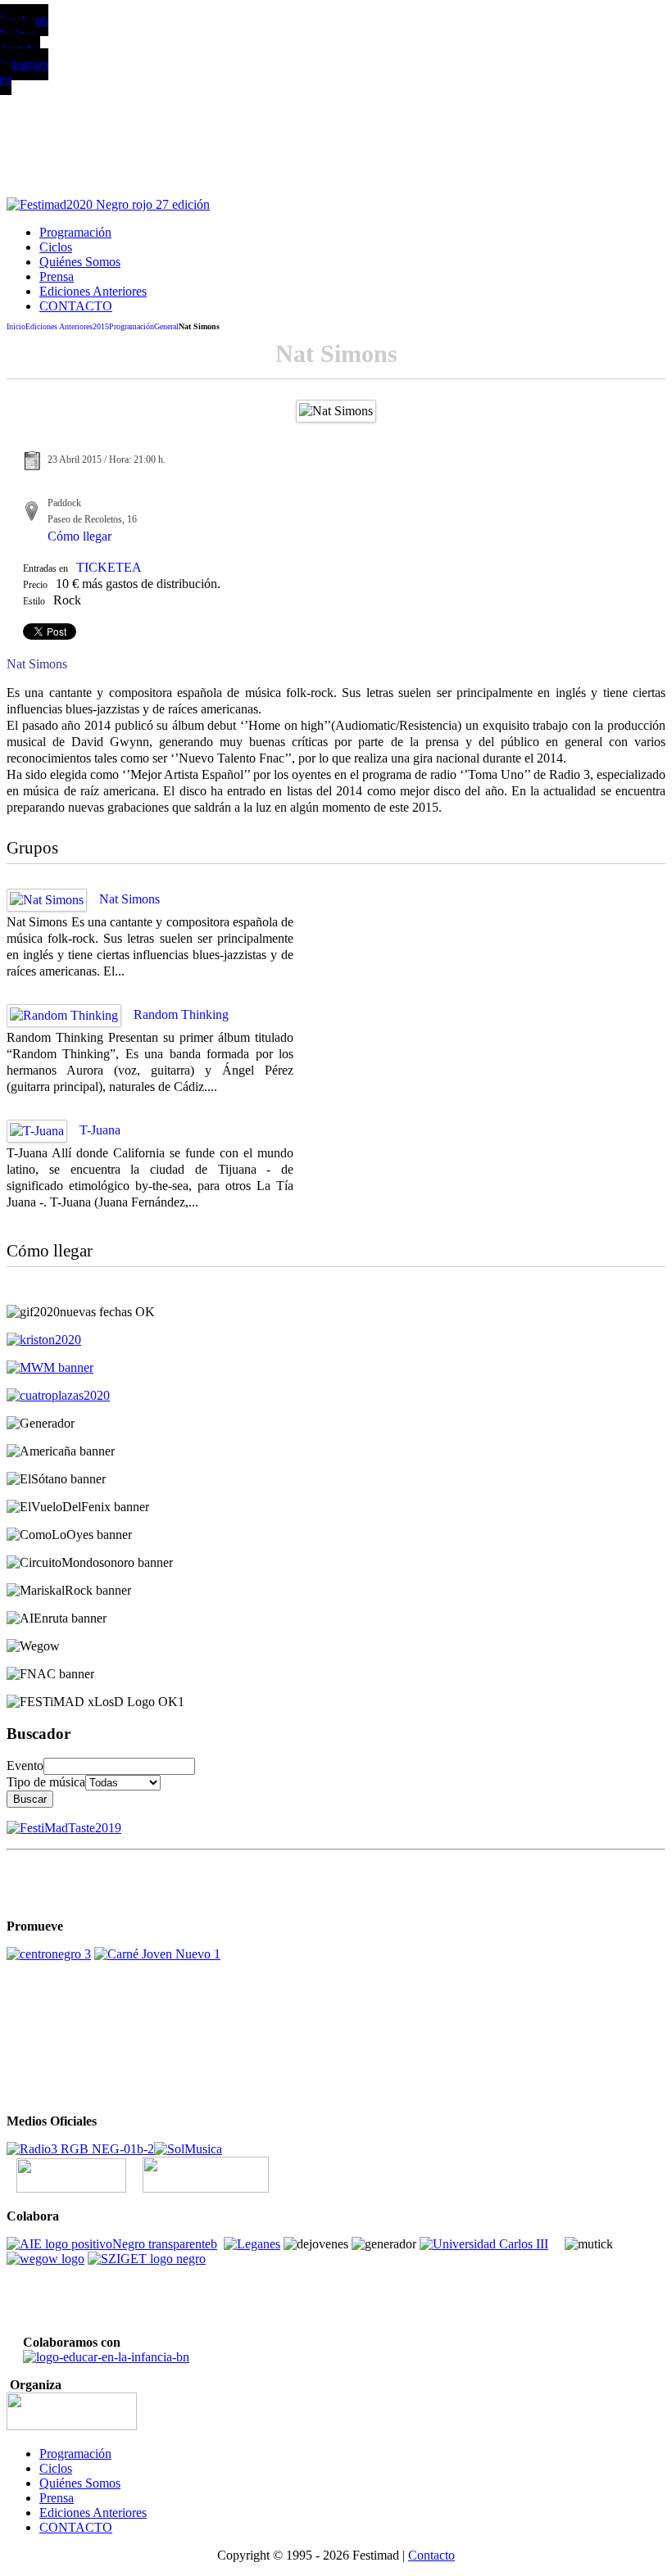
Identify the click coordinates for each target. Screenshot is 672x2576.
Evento (25, 1766)
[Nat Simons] (47, 900)
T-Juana (100, 1130)
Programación (132, 326)
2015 (101, 326)
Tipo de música (46, 1782)
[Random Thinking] (64, 1015)
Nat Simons (129, 899)
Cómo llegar (79, 536)
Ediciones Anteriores (59, 326)
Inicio (16, 326)
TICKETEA (109, 567)
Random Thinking (181, 1014)
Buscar (30, 1799)
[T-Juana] (37, 1131)
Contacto (431, 2555)
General (166, 326)
